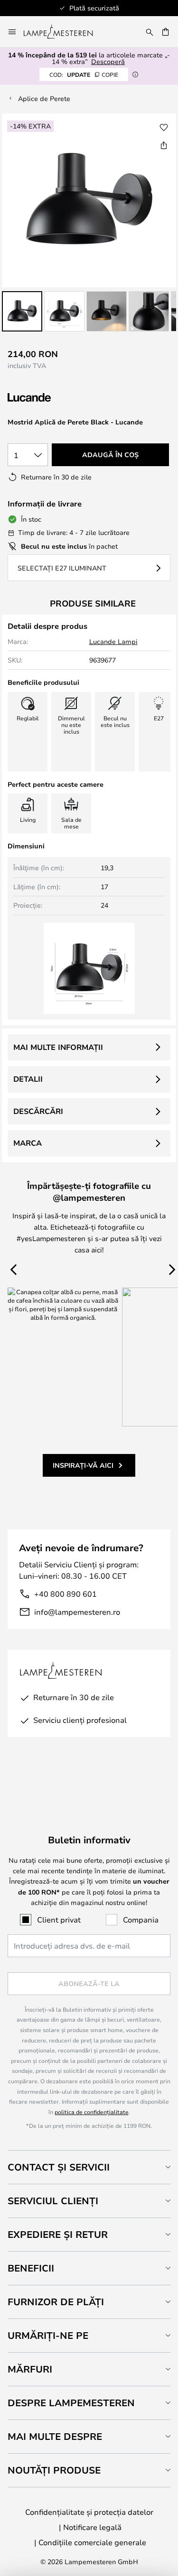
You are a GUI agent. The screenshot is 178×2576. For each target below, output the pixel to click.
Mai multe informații (58, 1047)
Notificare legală (92, 2527)
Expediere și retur (58, 2234)
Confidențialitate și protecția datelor (89, 2512)
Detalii (28, 1079)
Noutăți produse (54, 2470)
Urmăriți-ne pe (48, 2335)
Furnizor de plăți (56, 2302)
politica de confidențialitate (92, 2112)
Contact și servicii (59, 2167)
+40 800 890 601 (66, 1594)
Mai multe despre (55, 2436)
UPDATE (84, 74)
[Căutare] (150, 32)
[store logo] (64, 32)
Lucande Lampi (113, 641)
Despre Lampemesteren (71, 2403)
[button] (22, 311)
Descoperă (108, 61)
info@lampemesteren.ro (77, 1612)
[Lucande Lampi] (58, 398)
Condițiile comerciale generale (92, 2542)
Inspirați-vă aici (83, 1465)
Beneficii (31, 2268)
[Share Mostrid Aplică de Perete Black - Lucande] (164, 145)
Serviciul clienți (53, 2201)
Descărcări (38, 1111)
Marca (28, 1143)
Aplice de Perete (44, 98)
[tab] (89, 2167)
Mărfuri (30, 2369)
